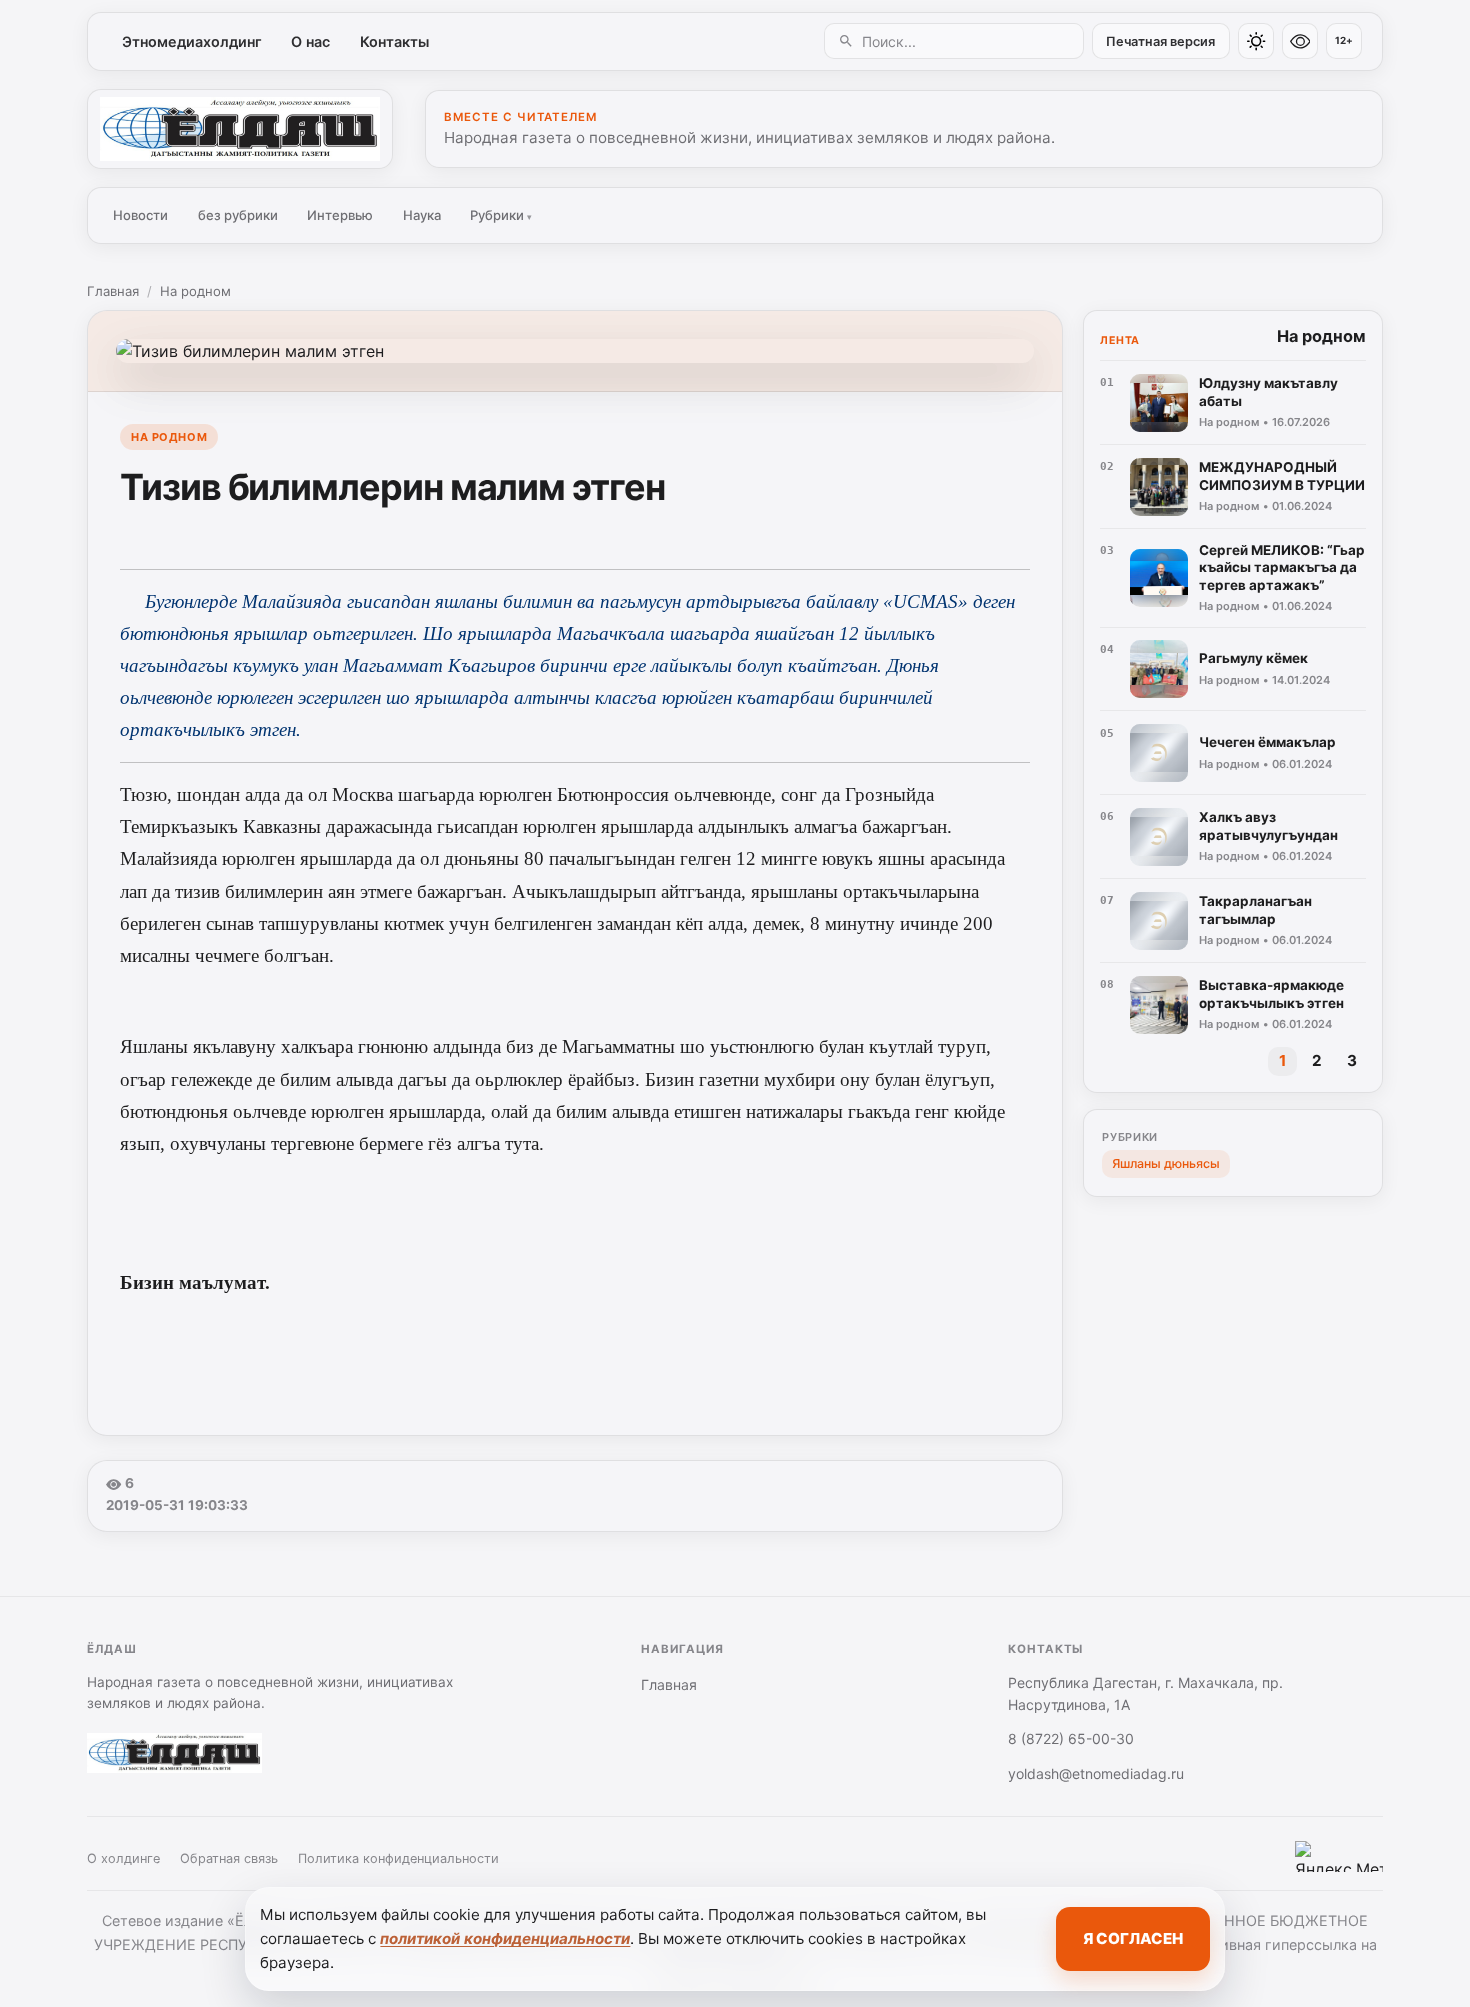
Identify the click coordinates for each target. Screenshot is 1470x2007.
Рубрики (501, 215)
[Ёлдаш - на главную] (240, 129)
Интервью (340, 215)
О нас (310, 41)
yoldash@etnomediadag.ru (1096, 1773)
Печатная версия (1160, 41)
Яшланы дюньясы (1166, 1163)
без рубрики (238, 215)
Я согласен (1133, 1938)
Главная (113, 291)
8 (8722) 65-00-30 (1071, 1738)
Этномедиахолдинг (192, 41)
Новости (140, 215)
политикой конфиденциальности (505, 1938)
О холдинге (123, 1858)
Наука (422, 215)
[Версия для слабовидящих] (1300, 41)
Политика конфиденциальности (398, 1858)
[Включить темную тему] (1256, 41)
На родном (195, 291)
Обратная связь (229, 1858)
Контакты (394, 41)
